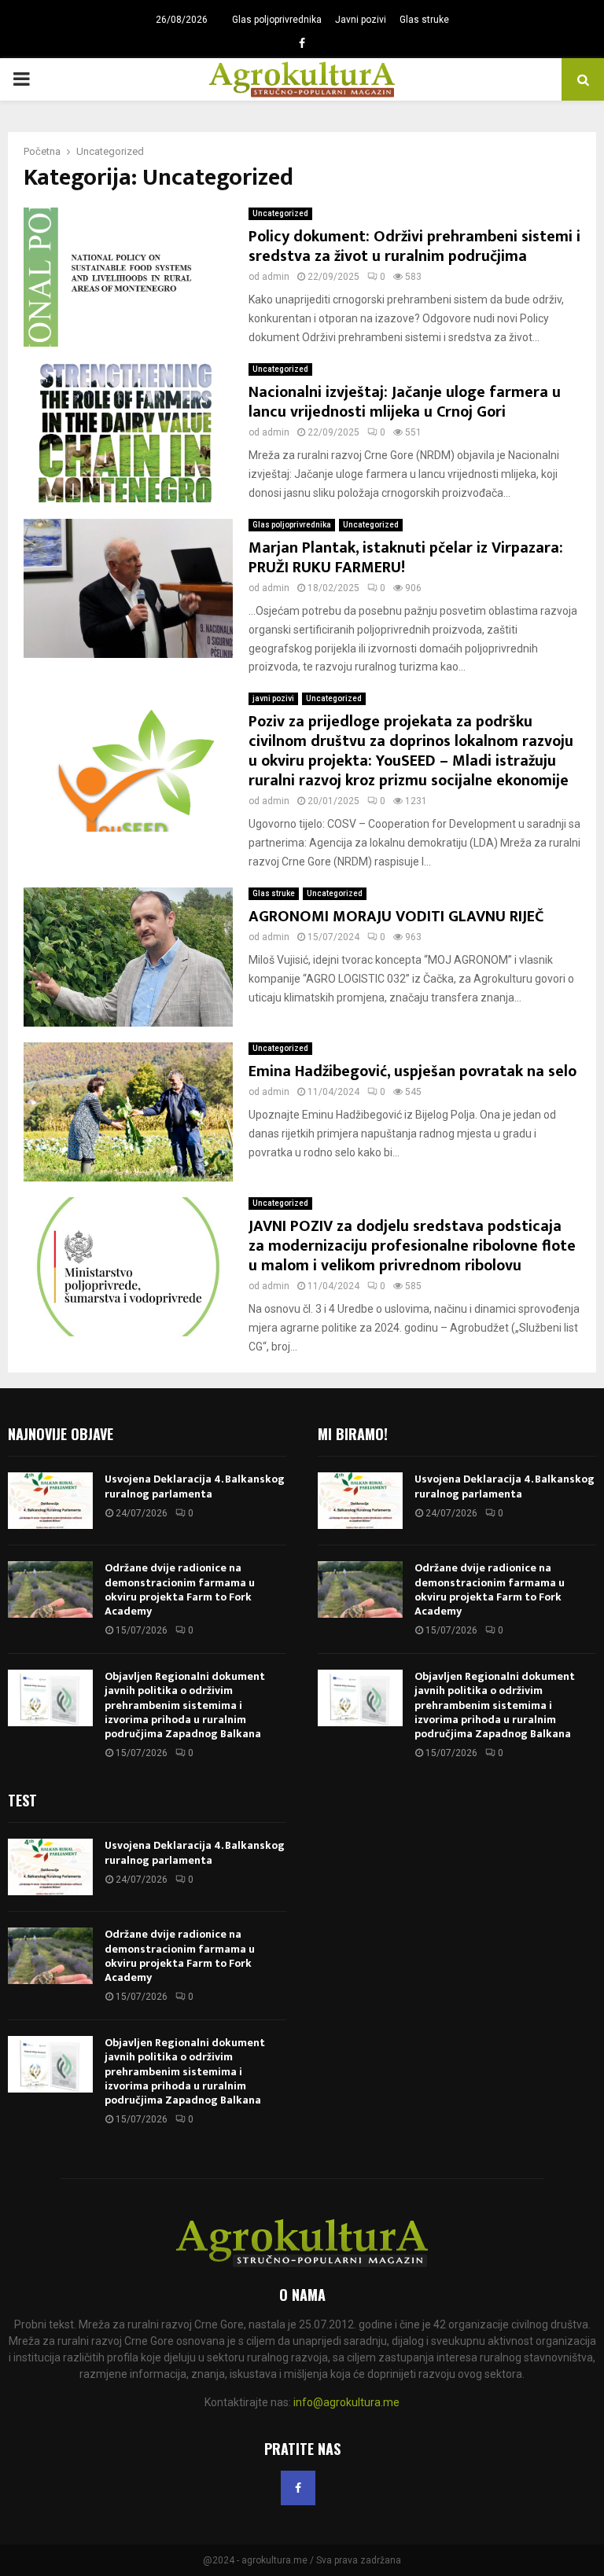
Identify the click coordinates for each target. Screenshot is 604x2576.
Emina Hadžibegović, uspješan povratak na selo (412, 1071)
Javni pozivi (361, 20)
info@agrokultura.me (346, 2402)
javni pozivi (273, 698)
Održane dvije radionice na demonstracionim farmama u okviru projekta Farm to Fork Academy (180, 1589)
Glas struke (424, 20)
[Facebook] (298, 2488)
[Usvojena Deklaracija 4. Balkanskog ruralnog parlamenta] (50, 1501)
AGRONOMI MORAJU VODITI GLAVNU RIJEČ (396, 917)
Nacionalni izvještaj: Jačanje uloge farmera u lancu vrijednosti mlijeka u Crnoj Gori (405, 402)
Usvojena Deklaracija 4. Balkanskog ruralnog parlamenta (195, 1486)
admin (276, 277)
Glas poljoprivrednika (277, 20)
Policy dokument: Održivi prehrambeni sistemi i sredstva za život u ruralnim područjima (414, 246)
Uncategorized (280, 213)
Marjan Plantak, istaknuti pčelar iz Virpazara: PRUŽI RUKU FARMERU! (406, 558)
